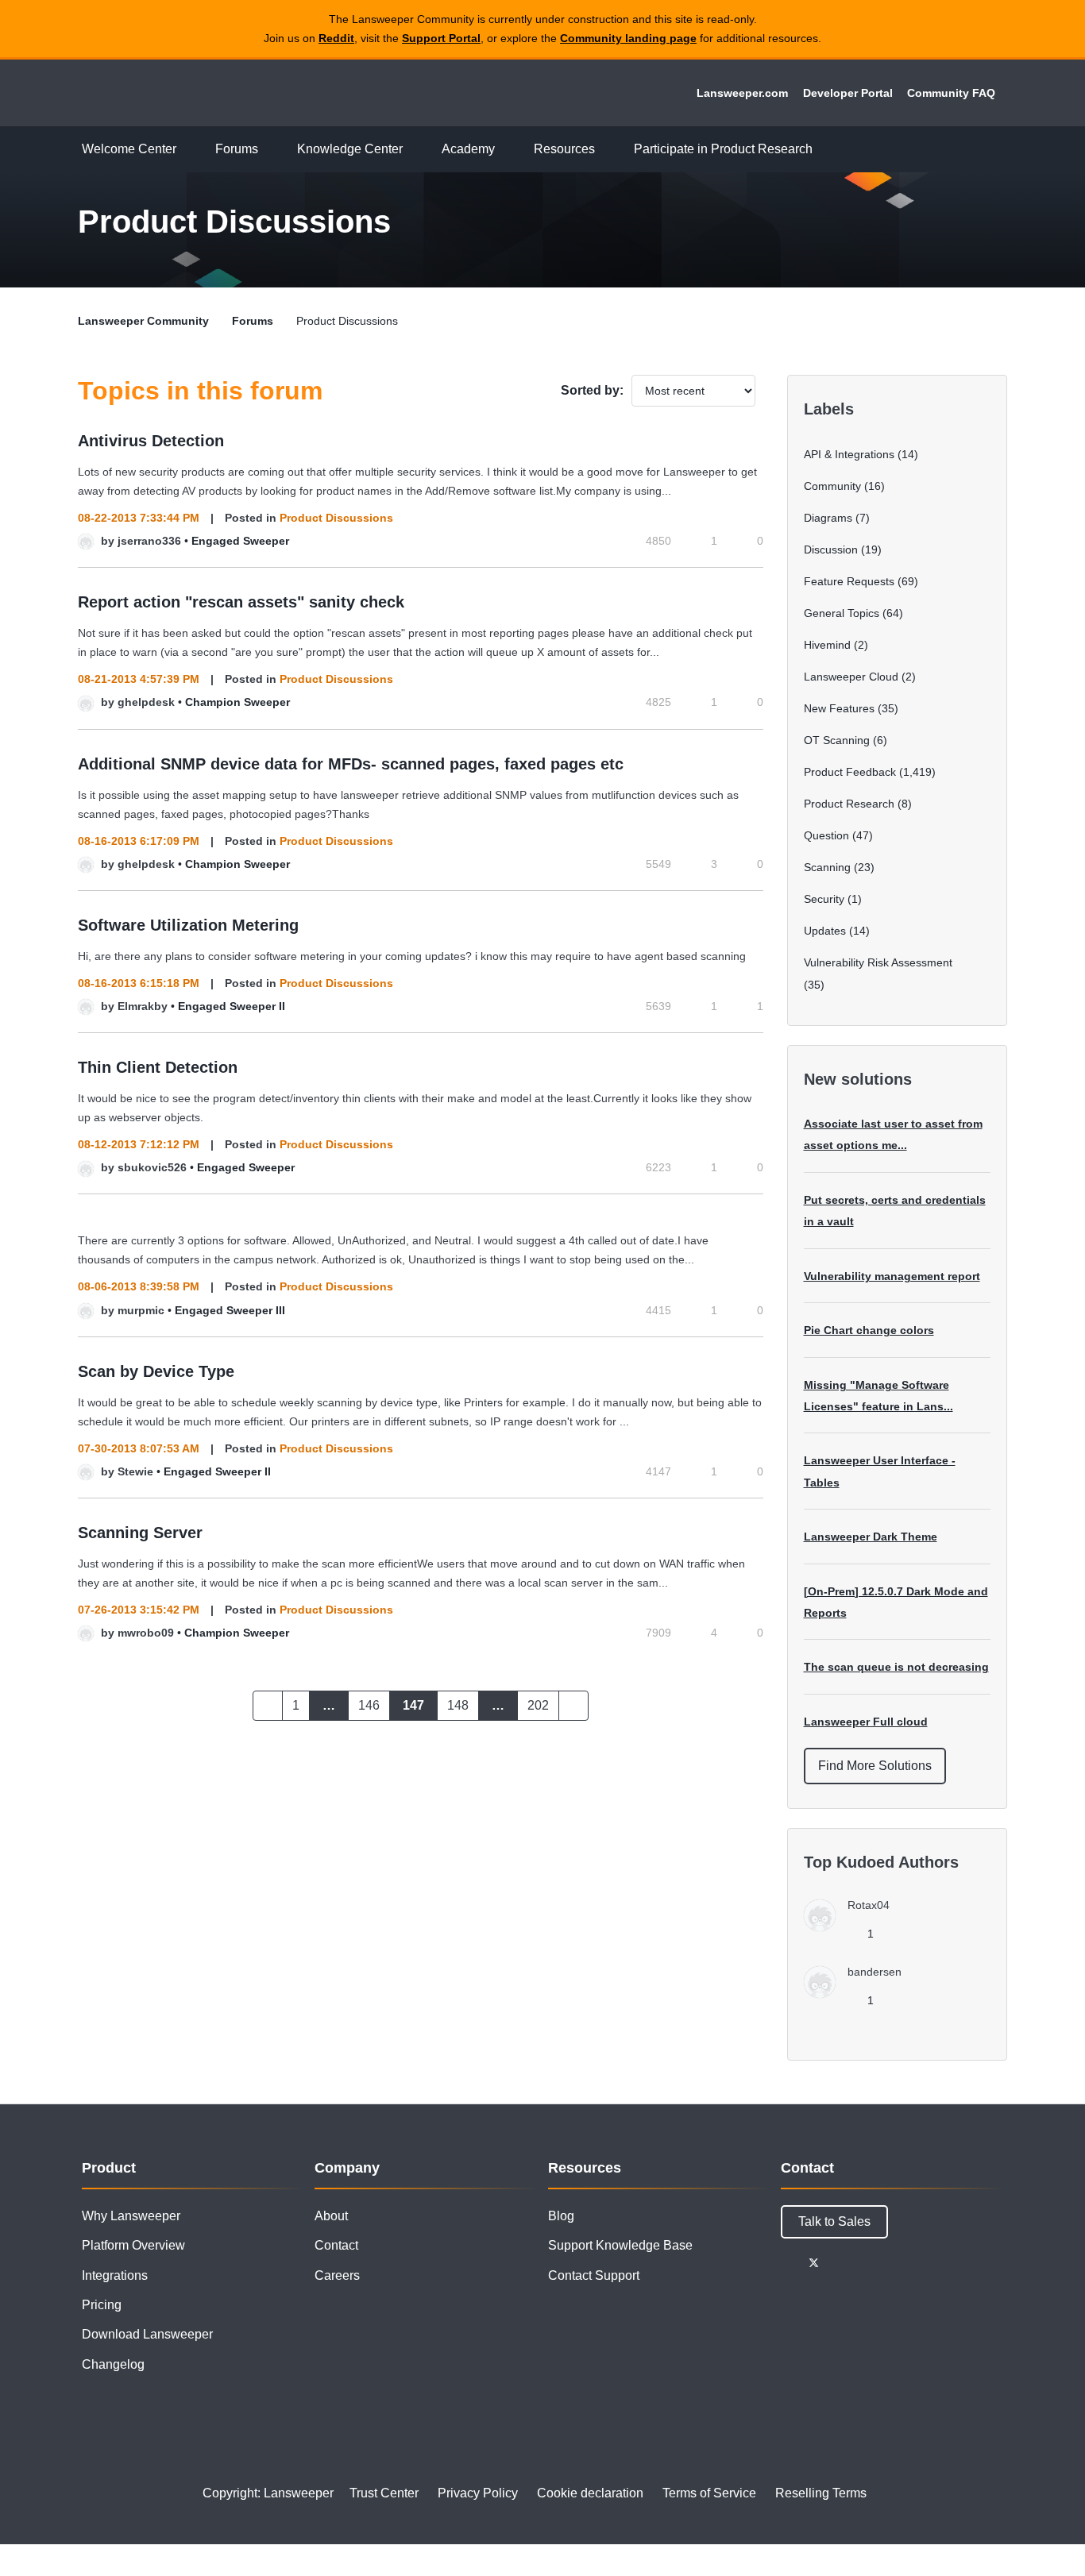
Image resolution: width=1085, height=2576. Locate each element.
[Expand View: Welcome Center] (188, 150)
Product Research (849, 804)
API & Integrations (849, 454)
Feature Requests (849, 581)
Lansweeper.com (742, 93)
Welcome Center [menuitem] (129, 149)
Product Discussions (336, 518)
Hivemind (827, 645)
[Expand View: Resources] (607, 150)
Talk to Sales (834, 2221)
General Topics (842, 613)
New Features (839, 708)
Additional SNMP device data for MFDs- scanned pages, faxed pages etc (351, 764)
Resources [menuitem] (564, 149)
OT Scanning (837, 740)
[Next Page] (573, 1706)
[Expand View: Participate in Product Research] (824, 150)
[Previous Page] (268, 1706)
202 (538, 1705)
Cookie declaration (590, 2493)
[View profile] (86, 541)
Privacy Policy (478, 2493)
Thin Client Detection (158, 1067)
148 (458, 1705)
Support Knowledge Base (620, 2245)
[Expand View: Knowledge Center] (415, 150)
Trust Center (384, 2493)
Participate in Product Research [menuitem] (723, 149)
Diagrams (828, 518)
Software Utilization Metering (188, 925)
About (331, 2216)
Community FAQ (951, 93)
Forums (253, 321)
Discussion (831, 550)
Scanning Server (140, 1533)
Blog (561, 2216)
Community (832, 486)
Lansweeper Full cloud (866, 1722)
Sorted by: (592, 390)
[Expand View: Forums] (270, 150)
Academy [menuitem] (468, 149)
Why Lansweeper (131, 2216)
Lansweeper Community (187, 93)
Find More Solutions (875, 1766)
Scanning (827, 867)
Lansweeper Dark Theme (871, 1537)
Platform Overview (133, 2245)
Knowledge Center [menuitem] (350, 149)
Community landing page (628, 38)
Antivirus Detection (151, 441)
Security (824, 899)
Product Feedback (850, 772)
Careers (337, 2275)
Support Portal (441, 38)
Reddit (336, 38)
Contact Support (594, 2275)
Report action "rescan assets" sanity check (241, 602)
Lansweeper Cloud (851, 677)
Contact (336, 2245)
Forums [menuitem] (237, 149)
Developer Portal (848, 93)
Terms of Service (709, 2493)
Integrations (115, 2275)
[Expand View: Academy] (507, 150)
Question (826, 835)
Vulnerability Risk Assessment (878, 962)
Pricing (102, 2305)
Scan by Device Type (156, 1371)
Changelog (113, 2364)
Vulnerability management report (892, 1276)
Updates (825, 931)
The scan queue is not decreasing (896, 1667)
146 (369, 1705)
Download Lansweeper (147, 2334)
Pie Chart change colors (869, 1330)
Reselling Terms (821, 2493)
